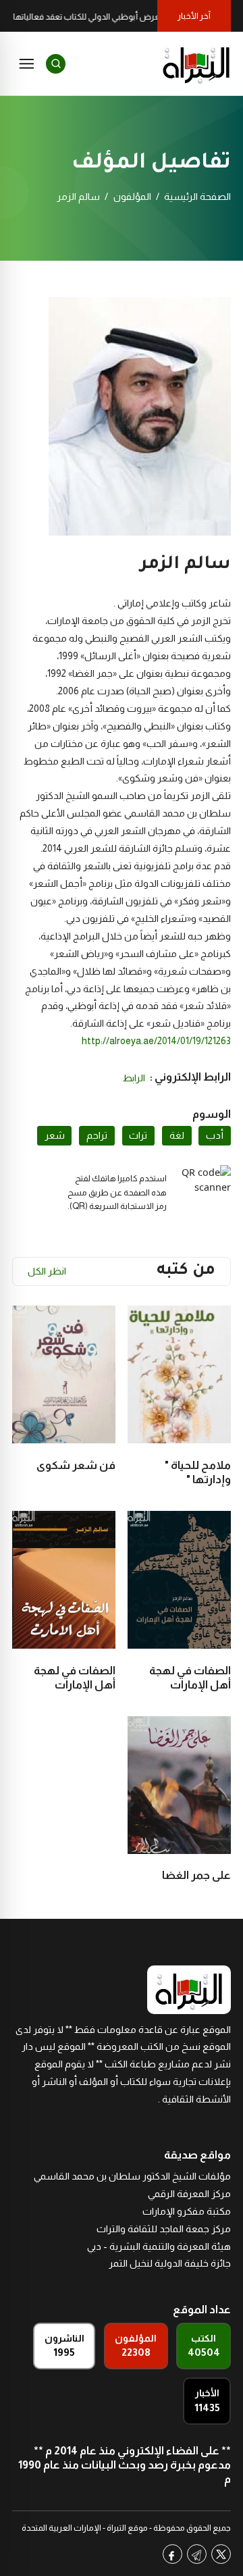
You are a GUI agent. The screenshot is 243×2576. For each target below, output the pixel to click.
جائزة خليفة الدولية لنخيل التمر (170, 2263)
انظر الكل (47, 1271)
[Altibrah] (196, 63)
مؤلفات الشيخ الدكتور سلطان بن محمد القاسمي (132, 2176)
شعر (55, 1135)
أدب (215, 1135)
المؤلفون (132, 197)
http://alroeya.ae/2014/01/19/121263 (156, 1041)
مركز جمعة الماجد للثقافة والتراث (164, 2229)
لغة (177, 1135)
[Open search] (56, 64)
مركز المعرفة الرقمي (189, 2194)
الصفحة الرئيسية (197, 197)
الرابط (134, 1078)
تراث (138, 1135)
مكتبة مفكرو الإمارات (187, 2211)
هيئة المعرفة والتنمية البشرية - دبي (159, 2246)
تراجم (97, 1135)
